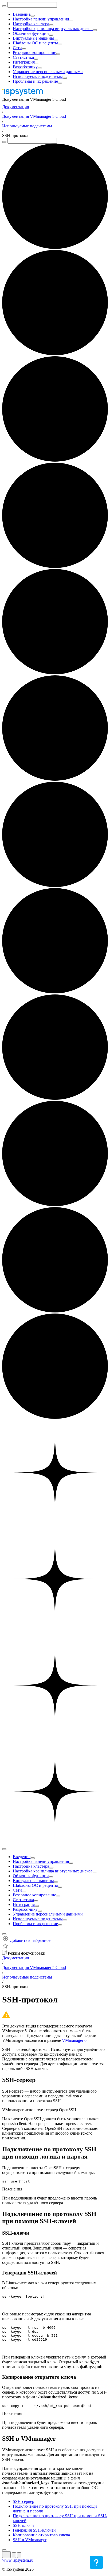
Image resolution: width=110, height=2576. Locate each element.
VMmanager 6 (74, 2040)
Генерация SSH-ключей (34, 2530)
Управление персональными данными (48, 72)
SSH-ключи (23, 2525)
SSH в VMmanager (30, 2540)
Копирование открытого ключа (41, 2535)
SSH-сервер (23, 2501)
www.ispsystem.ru (18, 2560)
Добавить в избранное (30, 1940)
